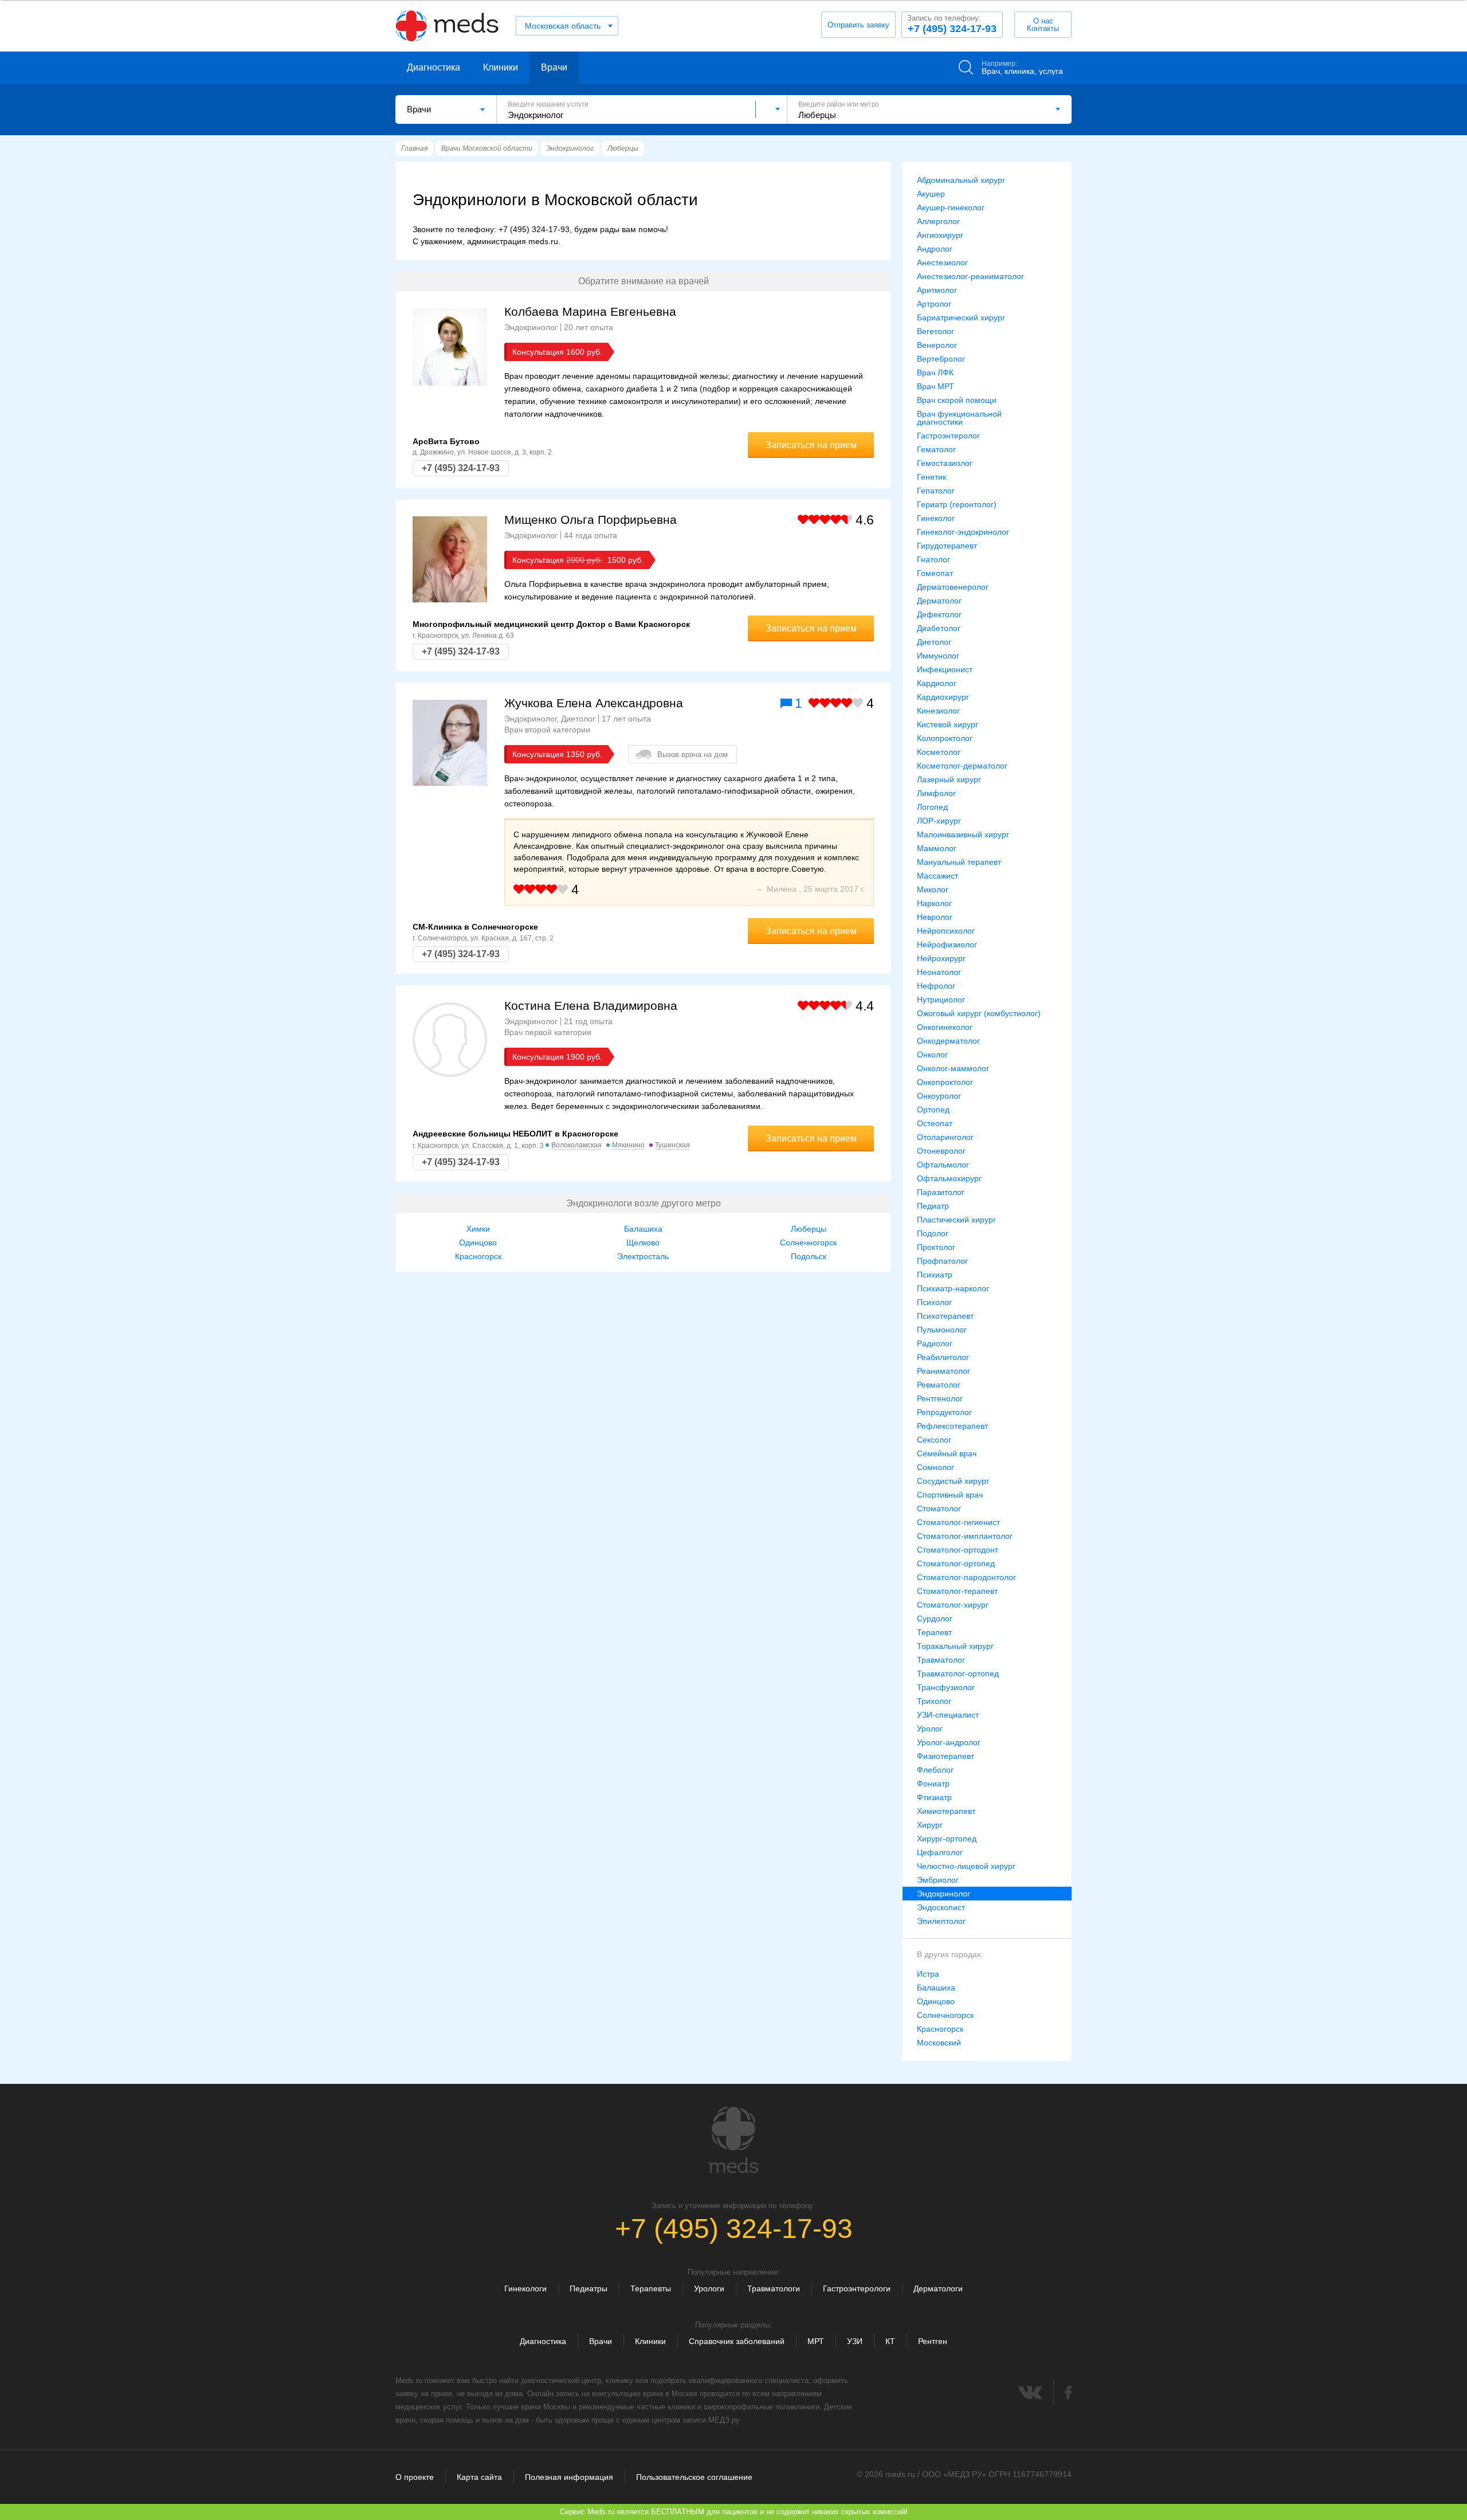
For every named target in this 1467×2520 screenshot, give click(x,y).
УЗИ (855, 2341)
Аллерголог (938, 221)
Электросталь (643, 1256)
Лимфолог (936, 793)
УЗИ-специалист (948, 1715)
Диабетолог (939, 628)
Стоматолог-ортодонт (958, 1550)
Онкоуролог (939, 1096)
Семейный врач (947, 1453)
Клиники (501, 67)
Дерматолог (939, 601)
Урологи (709, 2288)
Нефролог (936, 986)
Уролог (930, 1729)
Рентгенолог (940, 1398)
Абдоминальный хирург (961, 180)
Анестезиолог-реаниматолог (970, 276)
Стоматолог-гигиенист (958, 1522)
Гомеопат (935, 573)
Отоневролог (941, 1151)
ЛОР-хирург (939, 821)
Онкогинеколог (945, 1027)
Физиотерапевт (946, 1756)
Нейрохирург (941, 958)
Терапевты (651, 2288)
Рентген (933, 2341)
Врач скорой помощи (957, 400)
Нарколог (934, 903)
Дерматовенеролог (953, 587)
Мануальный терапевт (959, 862)
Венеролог (937, 345)
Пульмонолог (942, 1330)
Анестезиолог (942, 262)
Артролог (934, 304)
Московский (939, 2043)
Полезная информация (569, 2477)
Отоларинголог (945, 1137)
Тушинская (672, 1145)
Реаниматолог (944, 1371)
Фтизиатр (934, 1797)
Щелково (643, 1243)
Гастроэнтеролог (948, 436)
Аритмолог (937, 290)
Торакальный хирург (955, 1646)
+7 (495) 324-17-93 (952, 24)
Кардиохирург (943, 697)
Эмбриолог (938, 1880)
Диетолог (934, 642)
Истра (928, 1974)
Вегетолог (935, 331)
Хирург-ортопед (947, 1839)
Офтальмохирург (949, 1178)
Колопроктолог (945, 738)
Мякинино (628, 1145)
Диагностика (434, 67)
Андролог (935, 249)
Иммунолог (938, 656)
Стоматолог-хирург (953, 1605)
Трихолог (934, 1701)
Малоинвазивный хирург (963, 834)
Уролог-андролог (949, 1742)
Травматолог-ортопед (958, 1674)
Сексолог (934, 1440)
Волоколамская (576, 1145)
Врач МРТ (935, 386)
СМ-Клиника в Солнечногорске (475, 927)
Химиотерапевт (946, 1811)
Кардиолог (937, 683)
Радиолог (935, 1343)
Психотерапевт (945, 1316)
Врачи (554, 67)
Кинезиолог (938, 711)
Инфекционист (945, 669)
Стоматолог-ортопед (956, 1563)
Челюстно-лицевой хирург (966, 1866)
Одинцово (478, 1243)
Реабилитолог (943, 1357)
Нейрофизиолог (947, 944)
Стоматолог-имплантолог (965, 1536)
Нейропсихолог (946, 931)
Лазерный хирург (949, 779)
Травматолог (941, 1660)
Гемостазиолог (945, 463)
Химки (478, 1229)
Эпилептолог (941, 1921)
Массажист (938, 876)
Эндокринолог (944, 1894)
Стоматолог (939, 1508)
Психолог (934, 1302)
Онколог (932, 1055)
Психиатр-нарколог (953, 1288)
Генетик (931, 477)
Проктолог (936, 1247)
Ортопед (933, 1110)
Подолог (933, 1233)
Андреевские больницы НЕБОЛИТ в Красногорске (515, 1134)
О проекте (415, 2477)
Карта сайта (479, 2477)
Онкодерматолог (948, 1041)
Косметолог (939, 752)
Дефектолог (939, 614)
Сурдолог (935, 1618)
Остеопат (935, 1123)
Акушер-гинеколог (951, 207)
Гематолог (936, 449)
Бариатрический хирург (961, 318)
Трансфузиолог (946, 1687)
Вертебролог (941, 359)
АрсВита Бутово (446, 441)
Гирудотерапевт (947, 546)
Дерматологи (938, 2288)
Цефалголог (940, 1852)
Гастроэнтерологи (857, 2288)
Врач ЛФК (935, 373)
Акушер (931, 194)
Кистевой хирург (948, 724)
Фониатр (933, 1784)
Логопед (932, 807)
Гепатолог (936, 491)
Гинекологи (525, 2288)
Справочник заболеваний (737, 2341)
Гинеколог (936, 518)
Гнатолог (933, 559)
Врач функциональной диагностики (959, 418)
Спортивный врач (950, 1495)
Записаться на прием (811, 445)
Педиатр (933, 1206)
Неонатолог (939, 972)
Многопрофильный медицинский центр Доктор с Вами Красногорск (551, 624)
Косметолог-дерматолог (962, 766)
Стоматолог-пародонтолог (966, 1577)
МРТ (816, 2341)
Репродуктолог (944, 1412)
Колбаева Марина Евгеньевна (590, 311)
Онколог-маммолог (953, 1068)
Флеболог (935, 1770)
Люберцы (809, 1229)
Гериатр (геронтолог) (957, 504)
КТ (890, 2341)
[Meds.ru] (733, 2140)
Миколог (933, 889)
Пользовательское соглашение (694, 2477)
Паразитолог (941, 1192)
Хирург (930, 1825)
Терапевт (934, 1632)
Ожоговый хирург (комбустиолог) (979, 1013)
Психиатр (935, 1275)
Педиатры (589, 2288)
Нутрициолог (941, 1000)
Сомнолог (935, 1467)
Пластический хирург (956, 1220)
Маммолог (937, 848)
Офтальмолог (943, 1165)
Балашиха (643, 1229)
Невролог (935, 917)
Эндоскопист (941, 1907)
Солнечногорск (808, 1243)
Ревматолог (939, 1385)
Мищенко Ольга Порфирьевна (591, 520)
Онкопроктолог (945, 1082)
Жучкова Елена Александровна (594, 703)
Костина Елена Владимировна (591, 1006)
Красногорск (478, 1256)
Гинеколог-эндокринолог (963, 532)
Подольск (809, 1256)
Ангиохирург (940, 235)
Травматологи (774, 2288)
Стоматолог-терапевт (957, 1591)
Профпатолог (942, 1261)
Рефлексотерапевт (952, 1426)
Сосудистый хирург (953, 1481)
